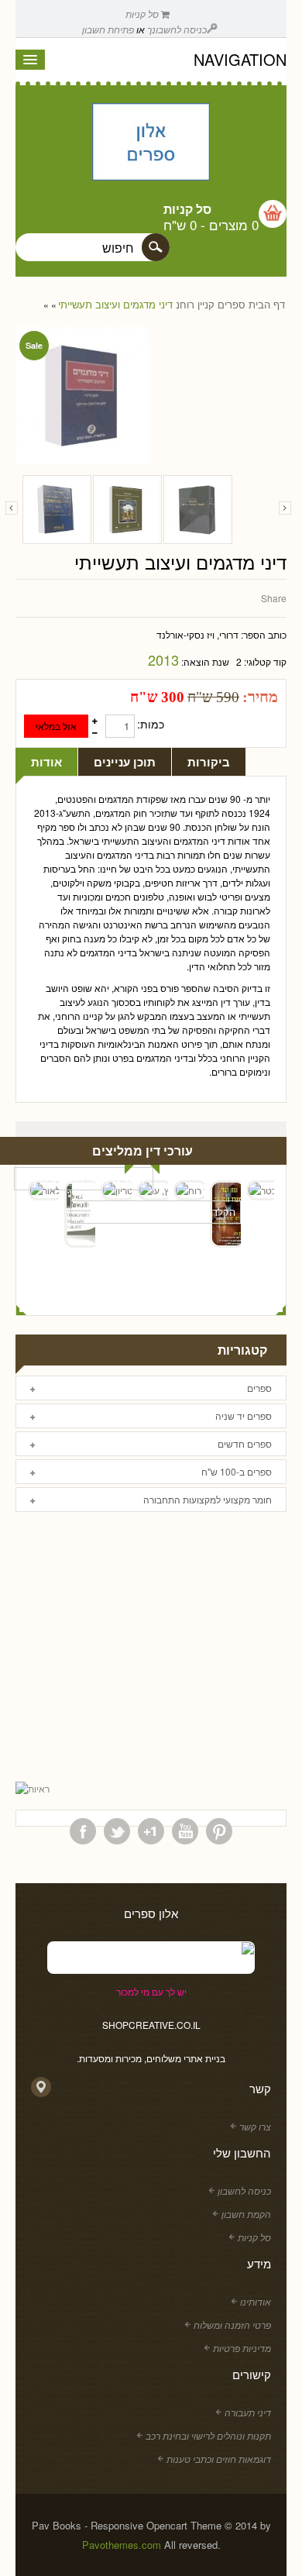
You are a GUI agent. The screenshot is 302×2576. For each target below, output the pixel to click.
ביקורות (209, 762)
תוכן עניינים (125, 762)
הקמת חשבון (246, 2214)
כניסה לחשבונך (177, 29)
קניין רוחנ (195, 305)
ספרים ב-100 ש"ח (237, 1471)
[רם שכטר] (262, 1190)
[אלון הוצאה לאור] (151, 143)
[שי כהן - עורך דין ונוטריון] (116, 1190)
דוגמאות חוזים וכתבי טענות (219, 2459)
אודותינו (256, 2301)
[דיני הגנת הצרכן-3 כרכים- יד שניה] (57, 510)
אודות (46, 762)
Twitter (117, 1831)
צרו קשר (255, 2126)
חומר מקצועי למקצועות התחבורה (208, 1499)
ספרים (232, 305)
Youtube (185, 1831)
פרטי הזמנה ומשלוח (232, 2325)
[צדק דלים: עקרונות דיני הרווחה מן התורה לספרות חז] (127, 510)
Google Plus (151, 1831)
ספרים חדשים (245, 1443)
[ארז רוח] (189, 1190)
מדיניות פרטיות (242, 2348)
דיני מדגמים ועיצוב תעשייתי (115, 305)
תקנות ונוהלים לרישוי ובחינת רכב (208, 2435)
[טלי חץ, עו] (153, 1190)
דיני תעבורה (248, 2412)
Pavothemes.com (122, 2545)
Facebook (83, 1831)
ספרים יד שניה (244, 1415)
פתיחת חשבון (108, 29)
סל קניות (143, 14)
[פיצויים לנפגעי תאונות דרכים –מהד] (198, 510)
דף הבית (267, 305)
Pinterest (219, 1831)
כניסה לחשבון (244, 2190)
